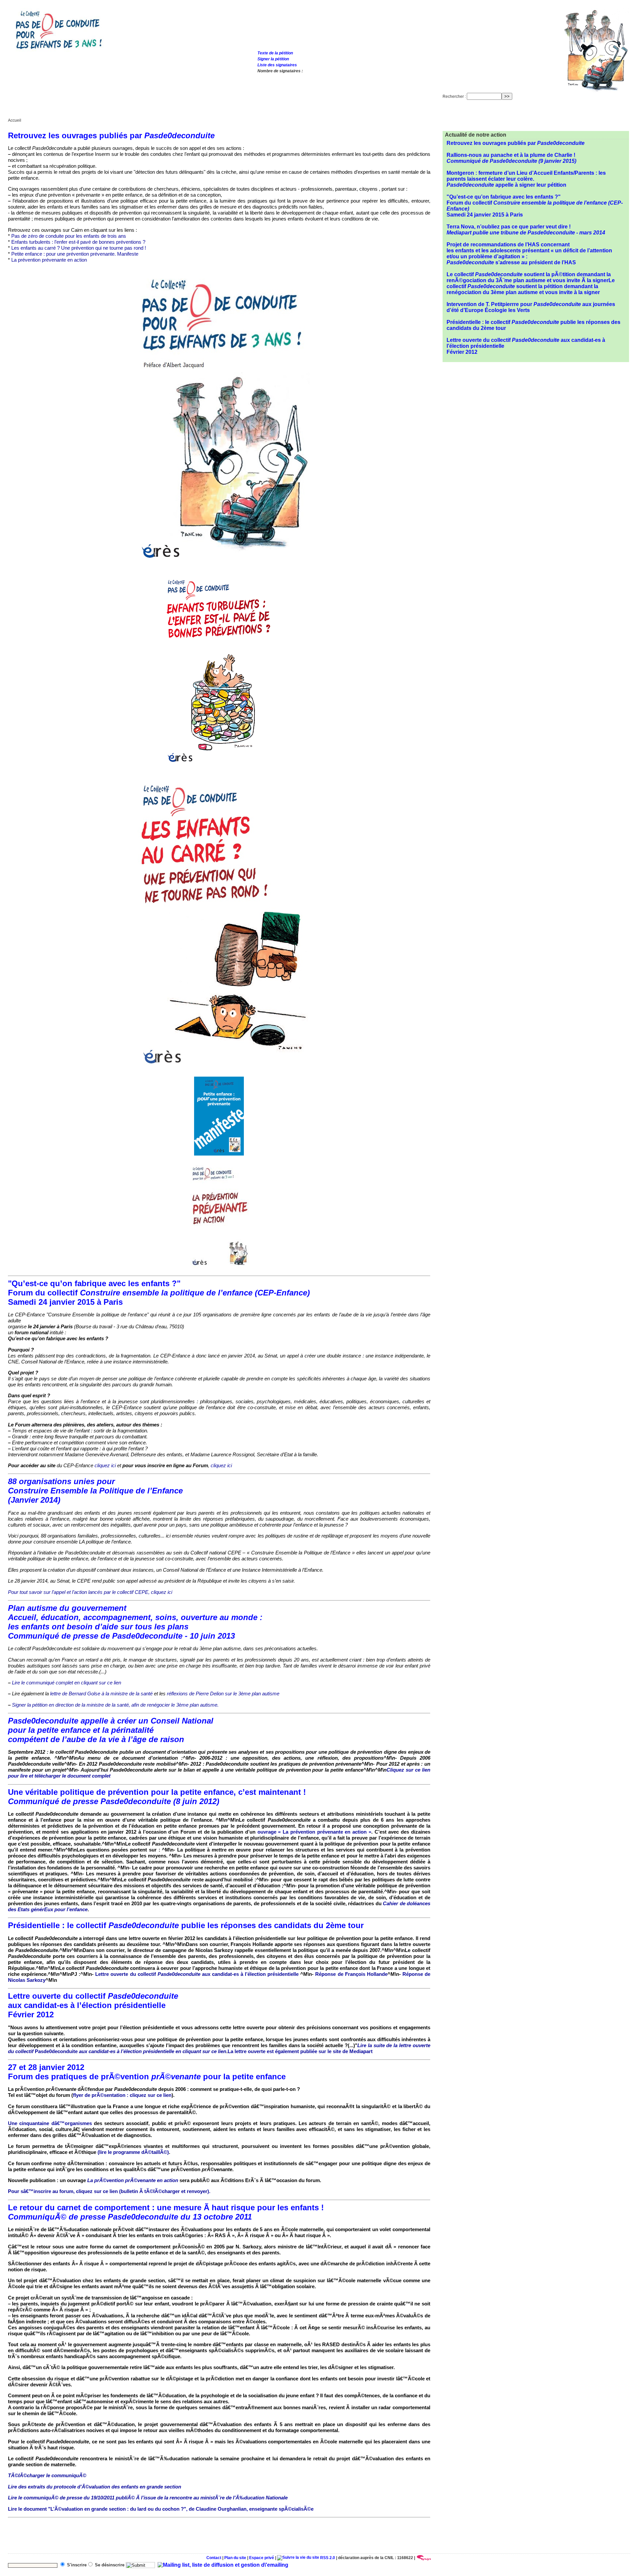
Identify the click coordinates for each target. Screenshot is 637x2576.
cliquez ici (105, 1465)
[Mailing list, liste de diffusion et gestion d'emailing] (223, 2565)
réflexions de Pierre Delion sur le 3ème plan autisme (223, 1694)
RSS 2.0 (327, 2558)
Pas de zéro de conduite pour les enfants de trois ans (69, 236)
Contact (214, 2558)
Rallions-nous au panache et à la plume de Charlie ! (511, 158)
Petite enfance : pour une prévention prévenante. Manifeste (75, 254)
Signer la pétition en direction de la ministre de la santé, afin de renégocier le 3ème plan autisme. (115, 1705)
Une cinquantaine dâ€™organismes (50, 2123)
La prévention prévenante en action (49, 260)
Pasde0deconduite (219, 2048)
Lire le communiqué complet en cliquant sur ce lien (67, 1683)
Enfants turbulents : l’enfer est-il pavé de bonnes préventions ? (78, 242)
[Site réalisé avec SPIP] (424, 2558)
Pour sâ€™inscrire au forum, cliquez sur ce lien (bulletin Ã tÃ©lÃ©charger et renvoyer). (109, 2191)
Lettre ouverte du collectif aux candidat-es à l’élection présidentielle (197, 1974)
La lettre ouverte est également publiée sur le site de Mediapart (300, 2051)
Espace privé (262, 2558)
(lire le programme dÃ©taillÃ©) (133, 2152)
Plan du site (235, 2558)
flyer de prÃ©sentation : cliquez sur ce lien (122, 2095)
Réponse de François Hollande (351, 1974)
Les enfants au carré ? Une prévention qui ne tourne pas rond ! (79, 248)
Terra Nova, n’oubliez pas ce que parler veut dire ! (526, 230)
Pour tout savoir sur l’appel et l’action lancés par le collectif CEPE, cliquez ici (90, 1592)
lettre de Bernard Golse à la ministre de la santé (101, 1694)
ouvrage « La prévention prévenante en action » (314, 1832)
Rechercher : (454, 96)
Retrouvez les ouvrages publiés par (516, 143)
